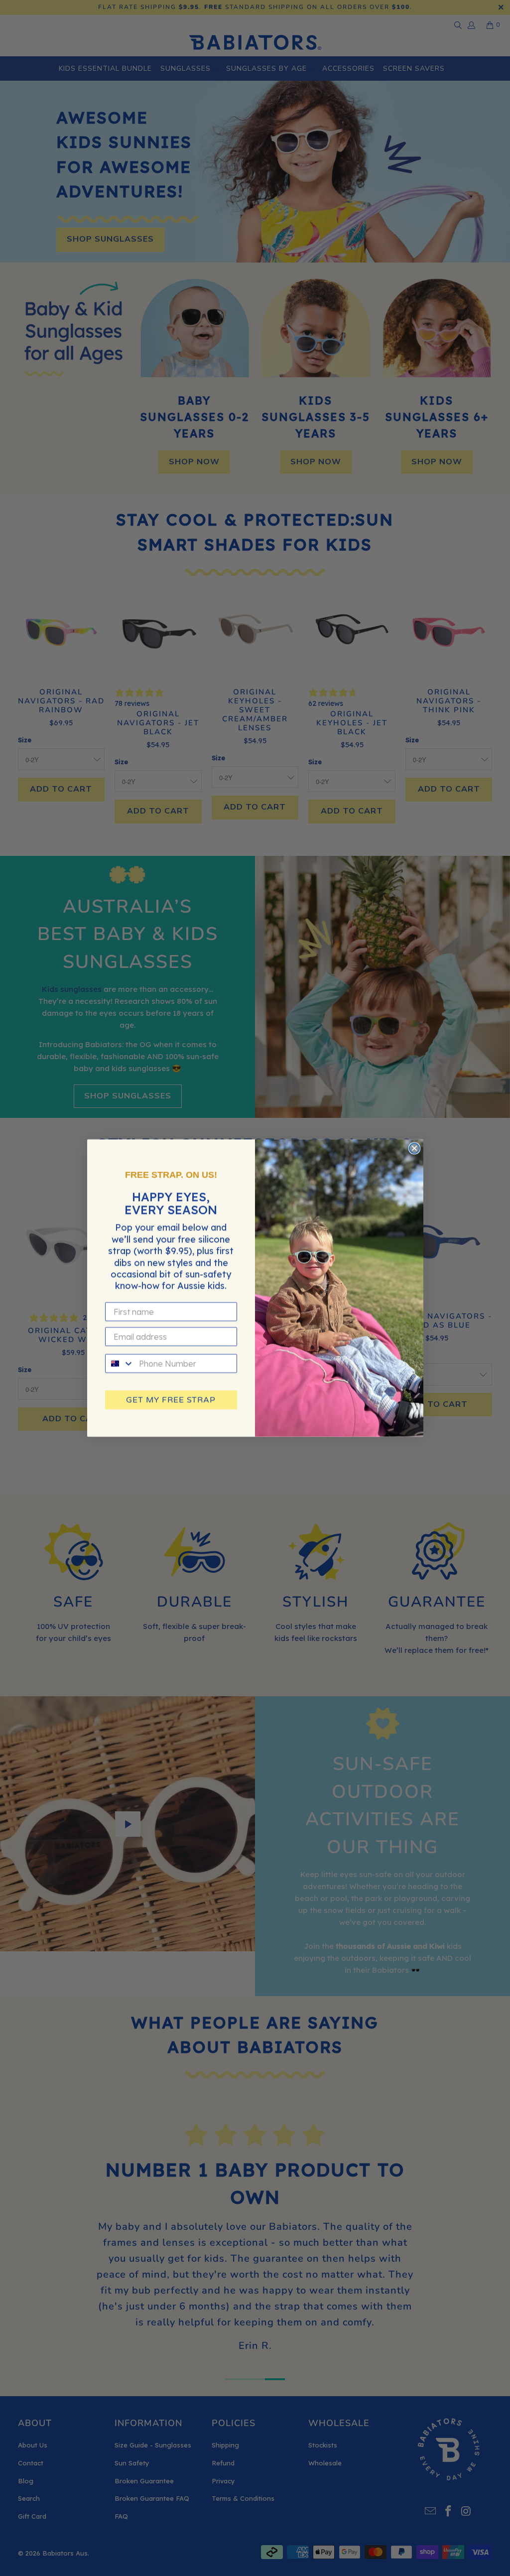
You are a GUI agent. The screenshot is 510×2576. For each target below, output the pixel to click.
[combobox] (120, 1363)
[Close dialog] (414, 1148)
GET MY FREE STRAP (171, 1400)
